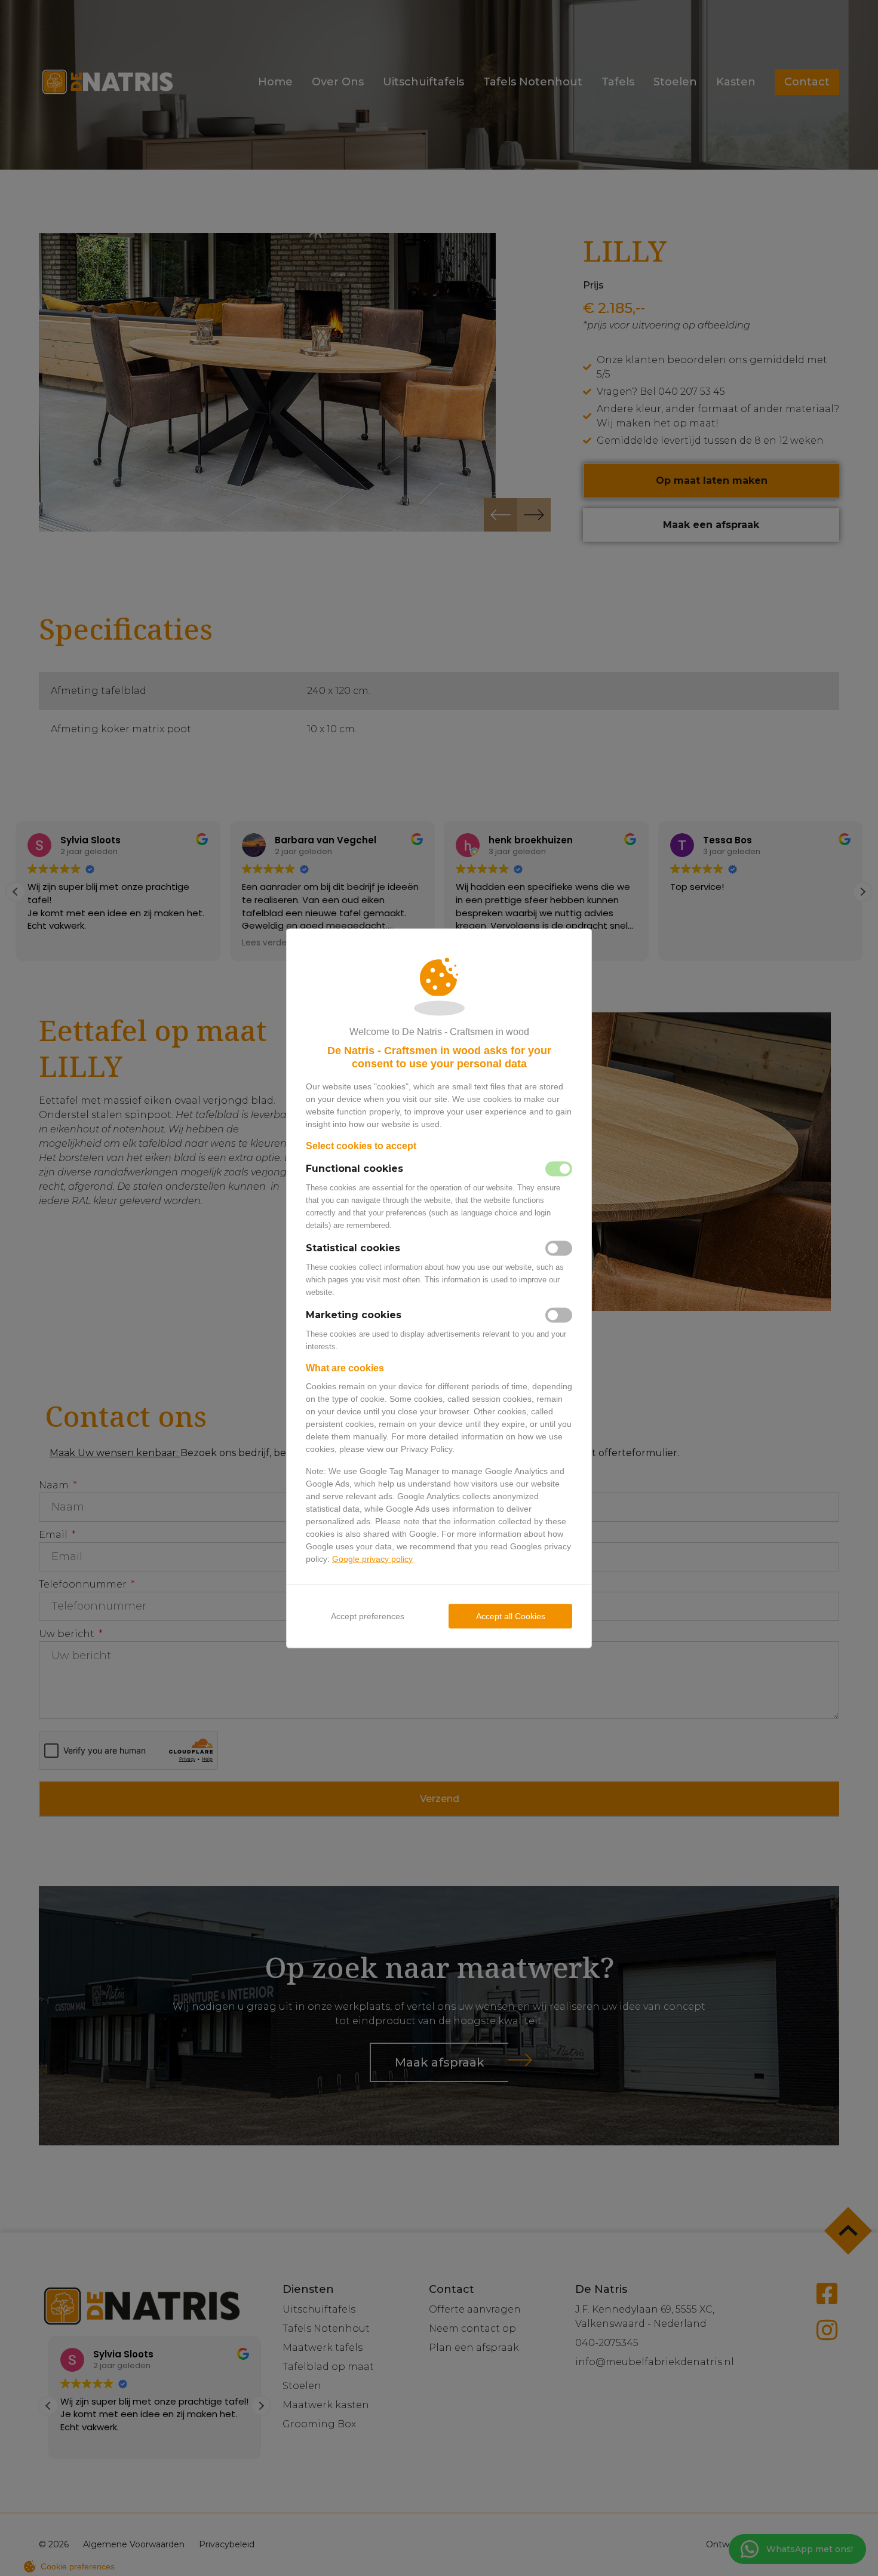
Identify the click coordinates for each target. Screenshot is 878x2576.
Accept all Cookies (511, 1616)
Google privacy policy (372, 1558)
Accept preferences (368, 1616)
